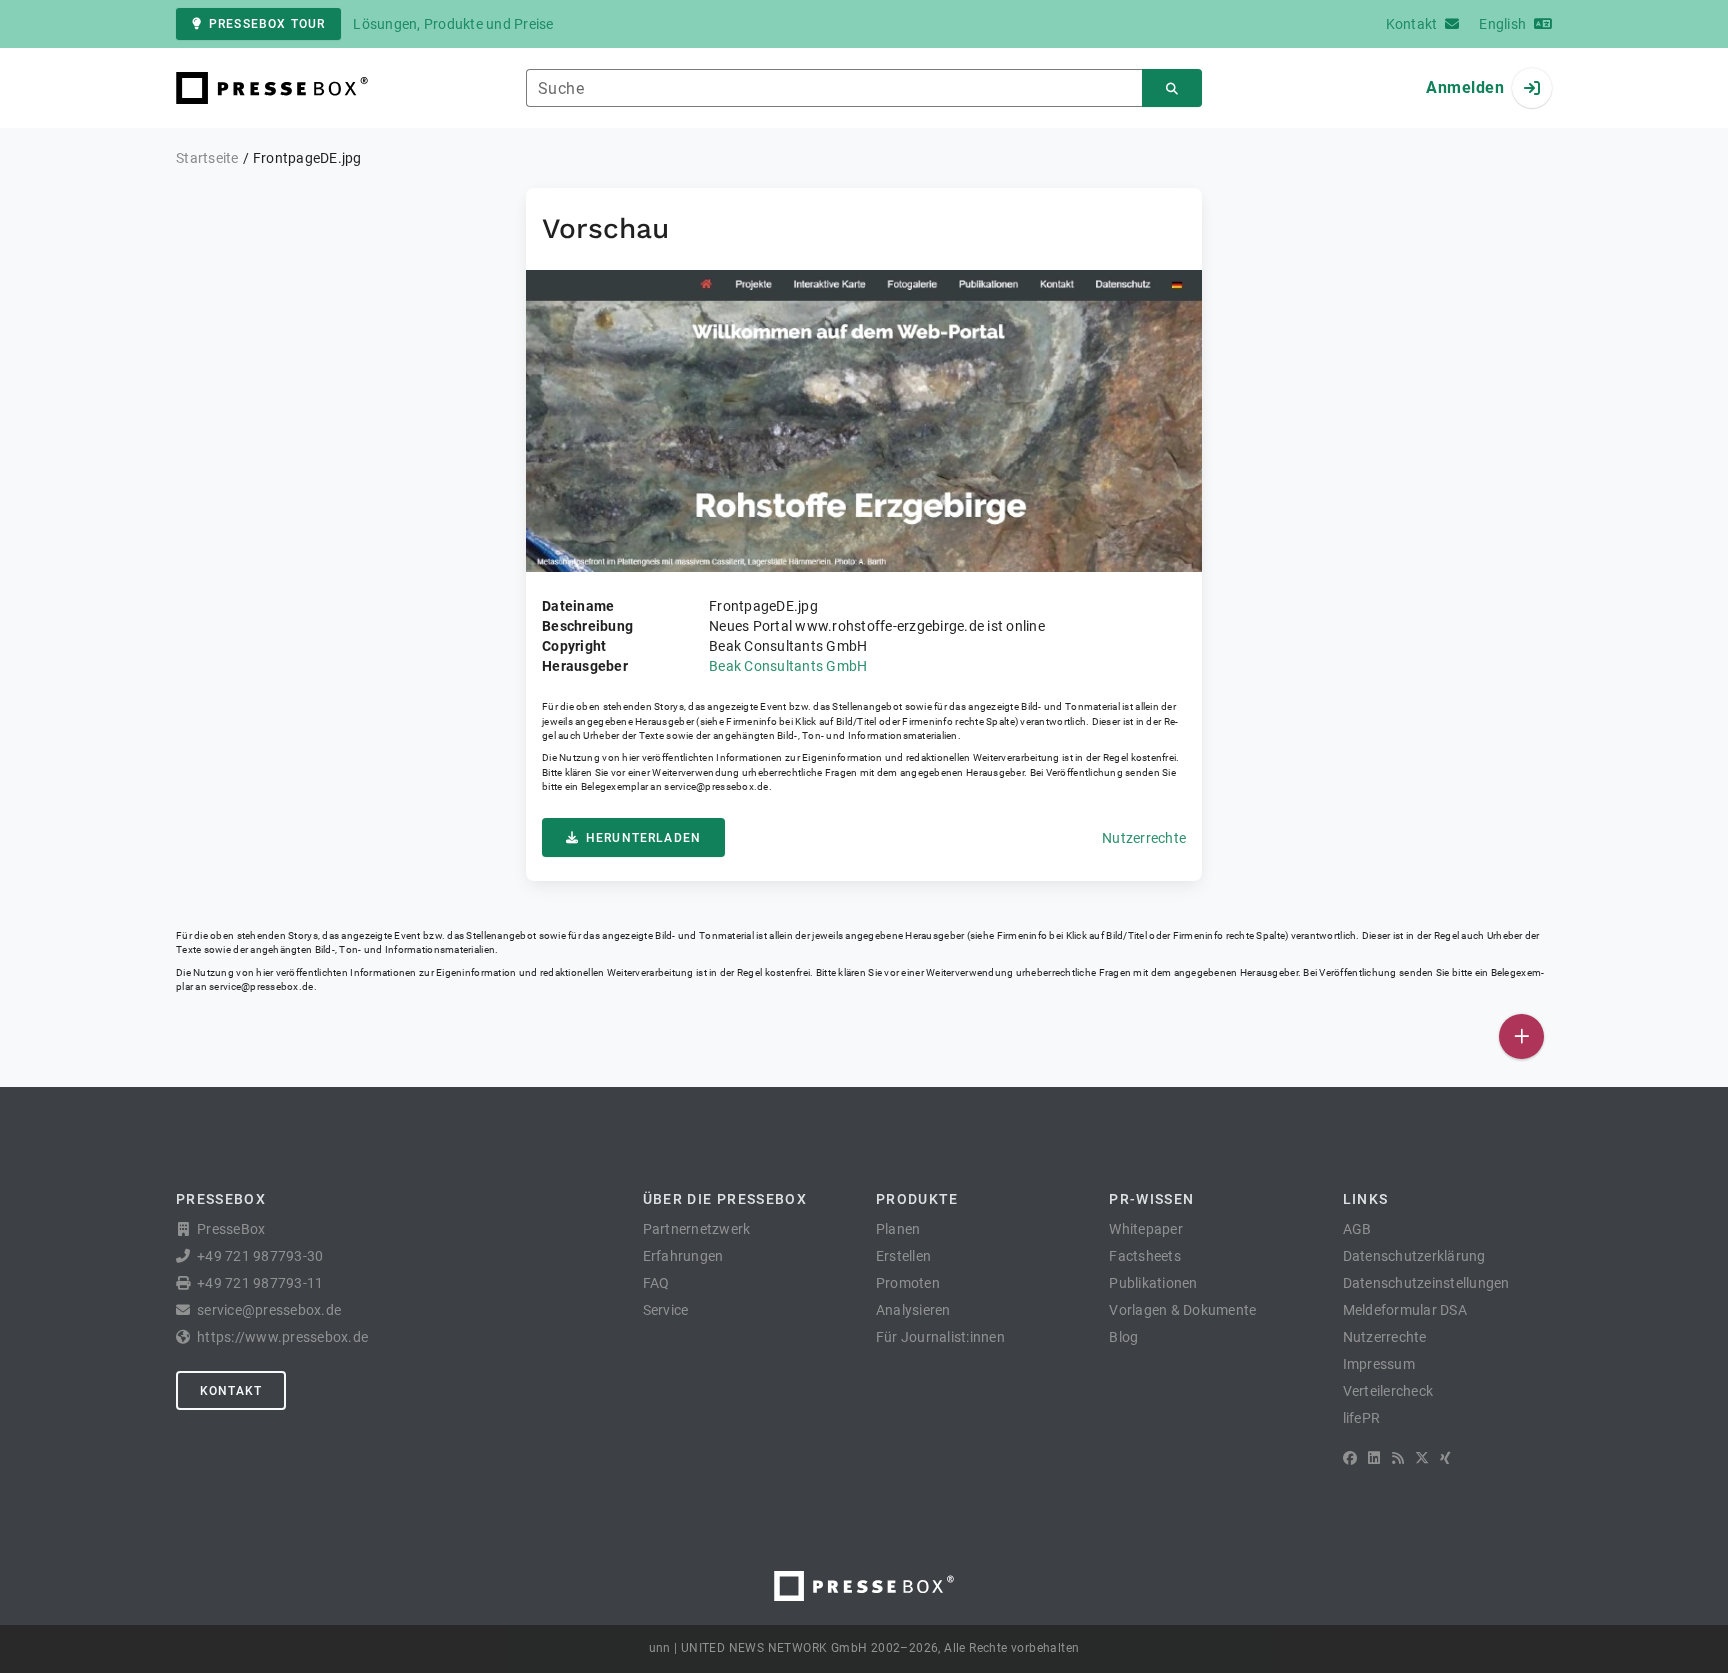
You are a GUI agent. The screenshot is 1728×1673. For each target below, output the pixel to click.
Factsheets (1145, 1256)
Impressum (1379, 1364)
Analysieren (913, 1310)
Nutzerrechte (1144, 838)
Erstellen (903, 1256)
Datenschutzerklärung (1414, 1256)
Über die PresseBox (725, 1199)
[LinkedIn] (1374, 1458)
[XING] (1445, 1458)
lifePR (1362, 1418)
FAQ (656, 1283)
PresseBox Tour (267, 24)
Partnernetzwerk (697, 1229)
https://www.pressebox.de (282, 1337)
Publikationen (1153, 1283)
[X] (1422, 1458)
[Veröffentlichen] (1521, 1036)
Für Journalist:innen (940, 1337)
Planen (898, 1229)
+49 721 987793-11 (260, 1283)
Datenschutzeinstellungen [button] (1426, 1283)
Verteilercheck (1388, 1391)
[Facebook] (1350, 1458)
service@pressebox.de (716, 786)
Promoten (908, 1283)
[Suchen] (1172, 88)
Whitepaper (1146, 1229)
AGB (1357, 1229)
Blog (1123, 1337)
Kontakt (231, 1391)
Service (666, 1310)
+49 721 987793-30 (260, 1256)
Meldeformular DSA (1405, 1310)
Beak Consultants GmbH (788, 666)
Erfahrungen (683, 1256)
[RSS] (1398, 1458)
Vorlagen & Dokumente (1182, 1310)
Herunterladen (643, 838)
